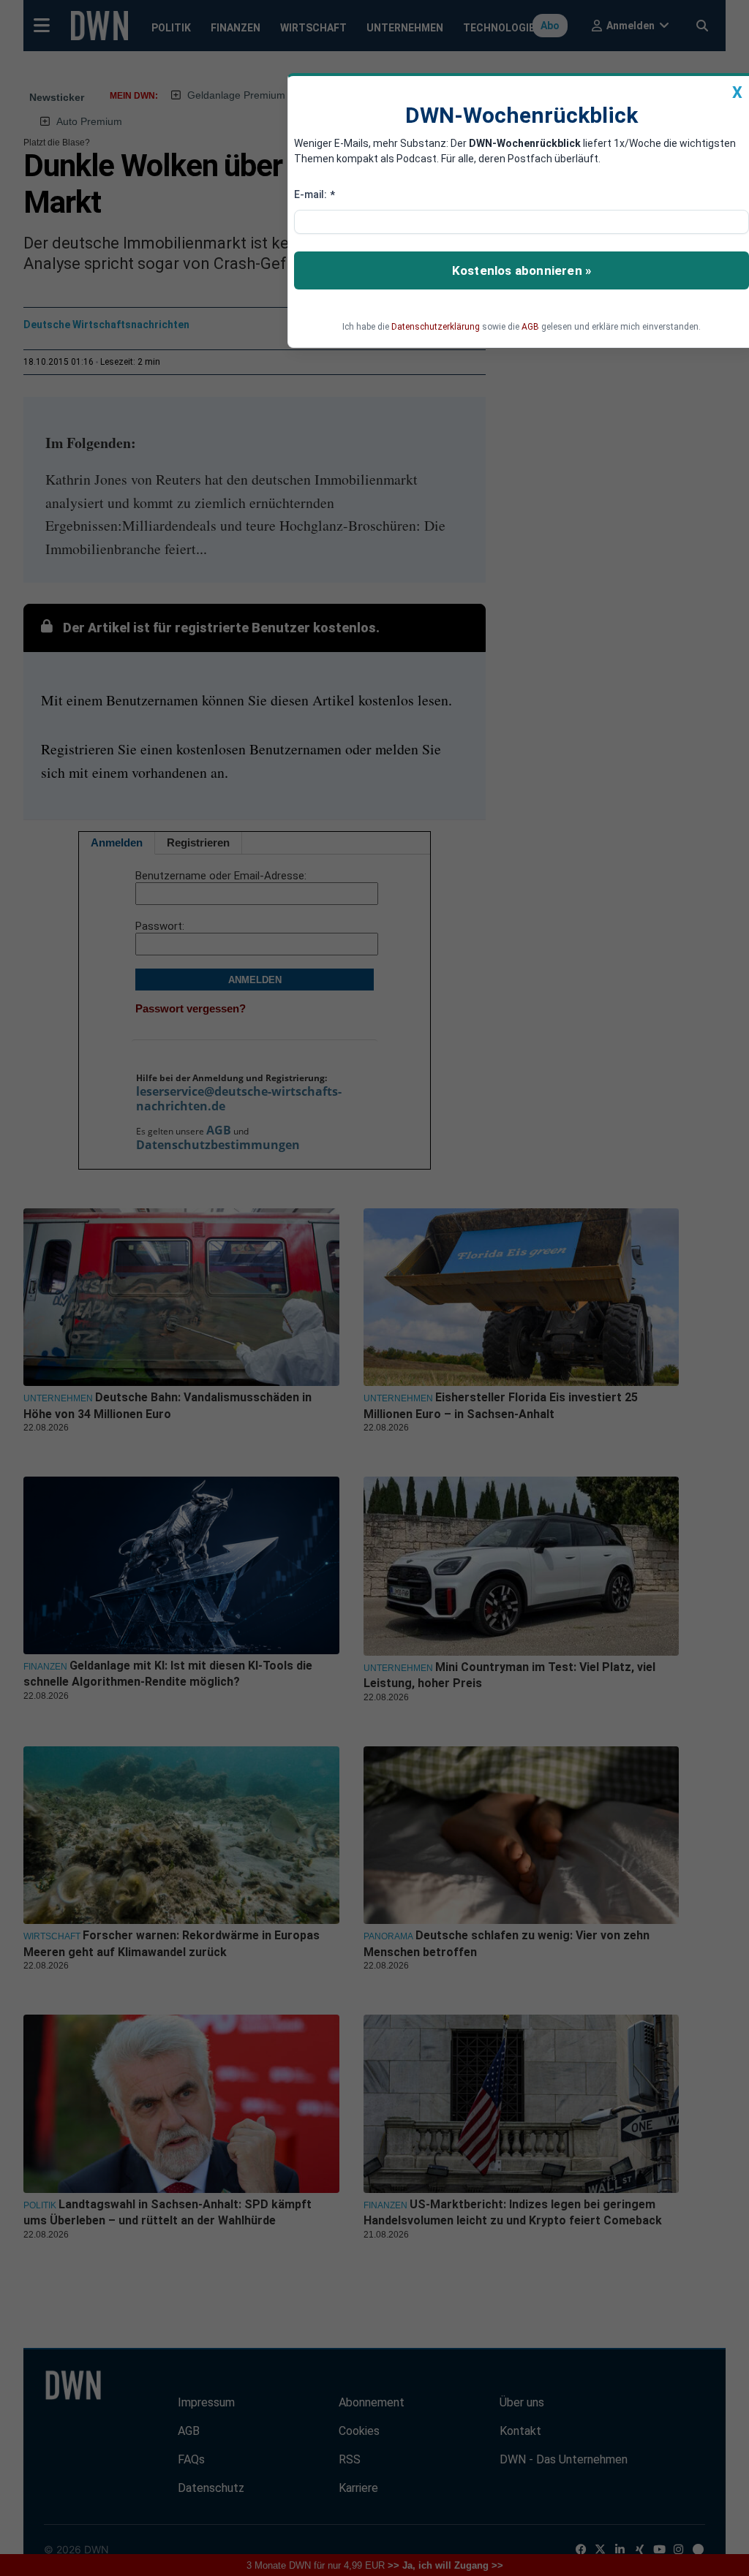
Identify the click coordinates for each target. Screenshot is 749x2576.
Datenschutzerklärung (436, 327)
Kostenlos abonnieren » (522, 270)
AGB (530, 327)
